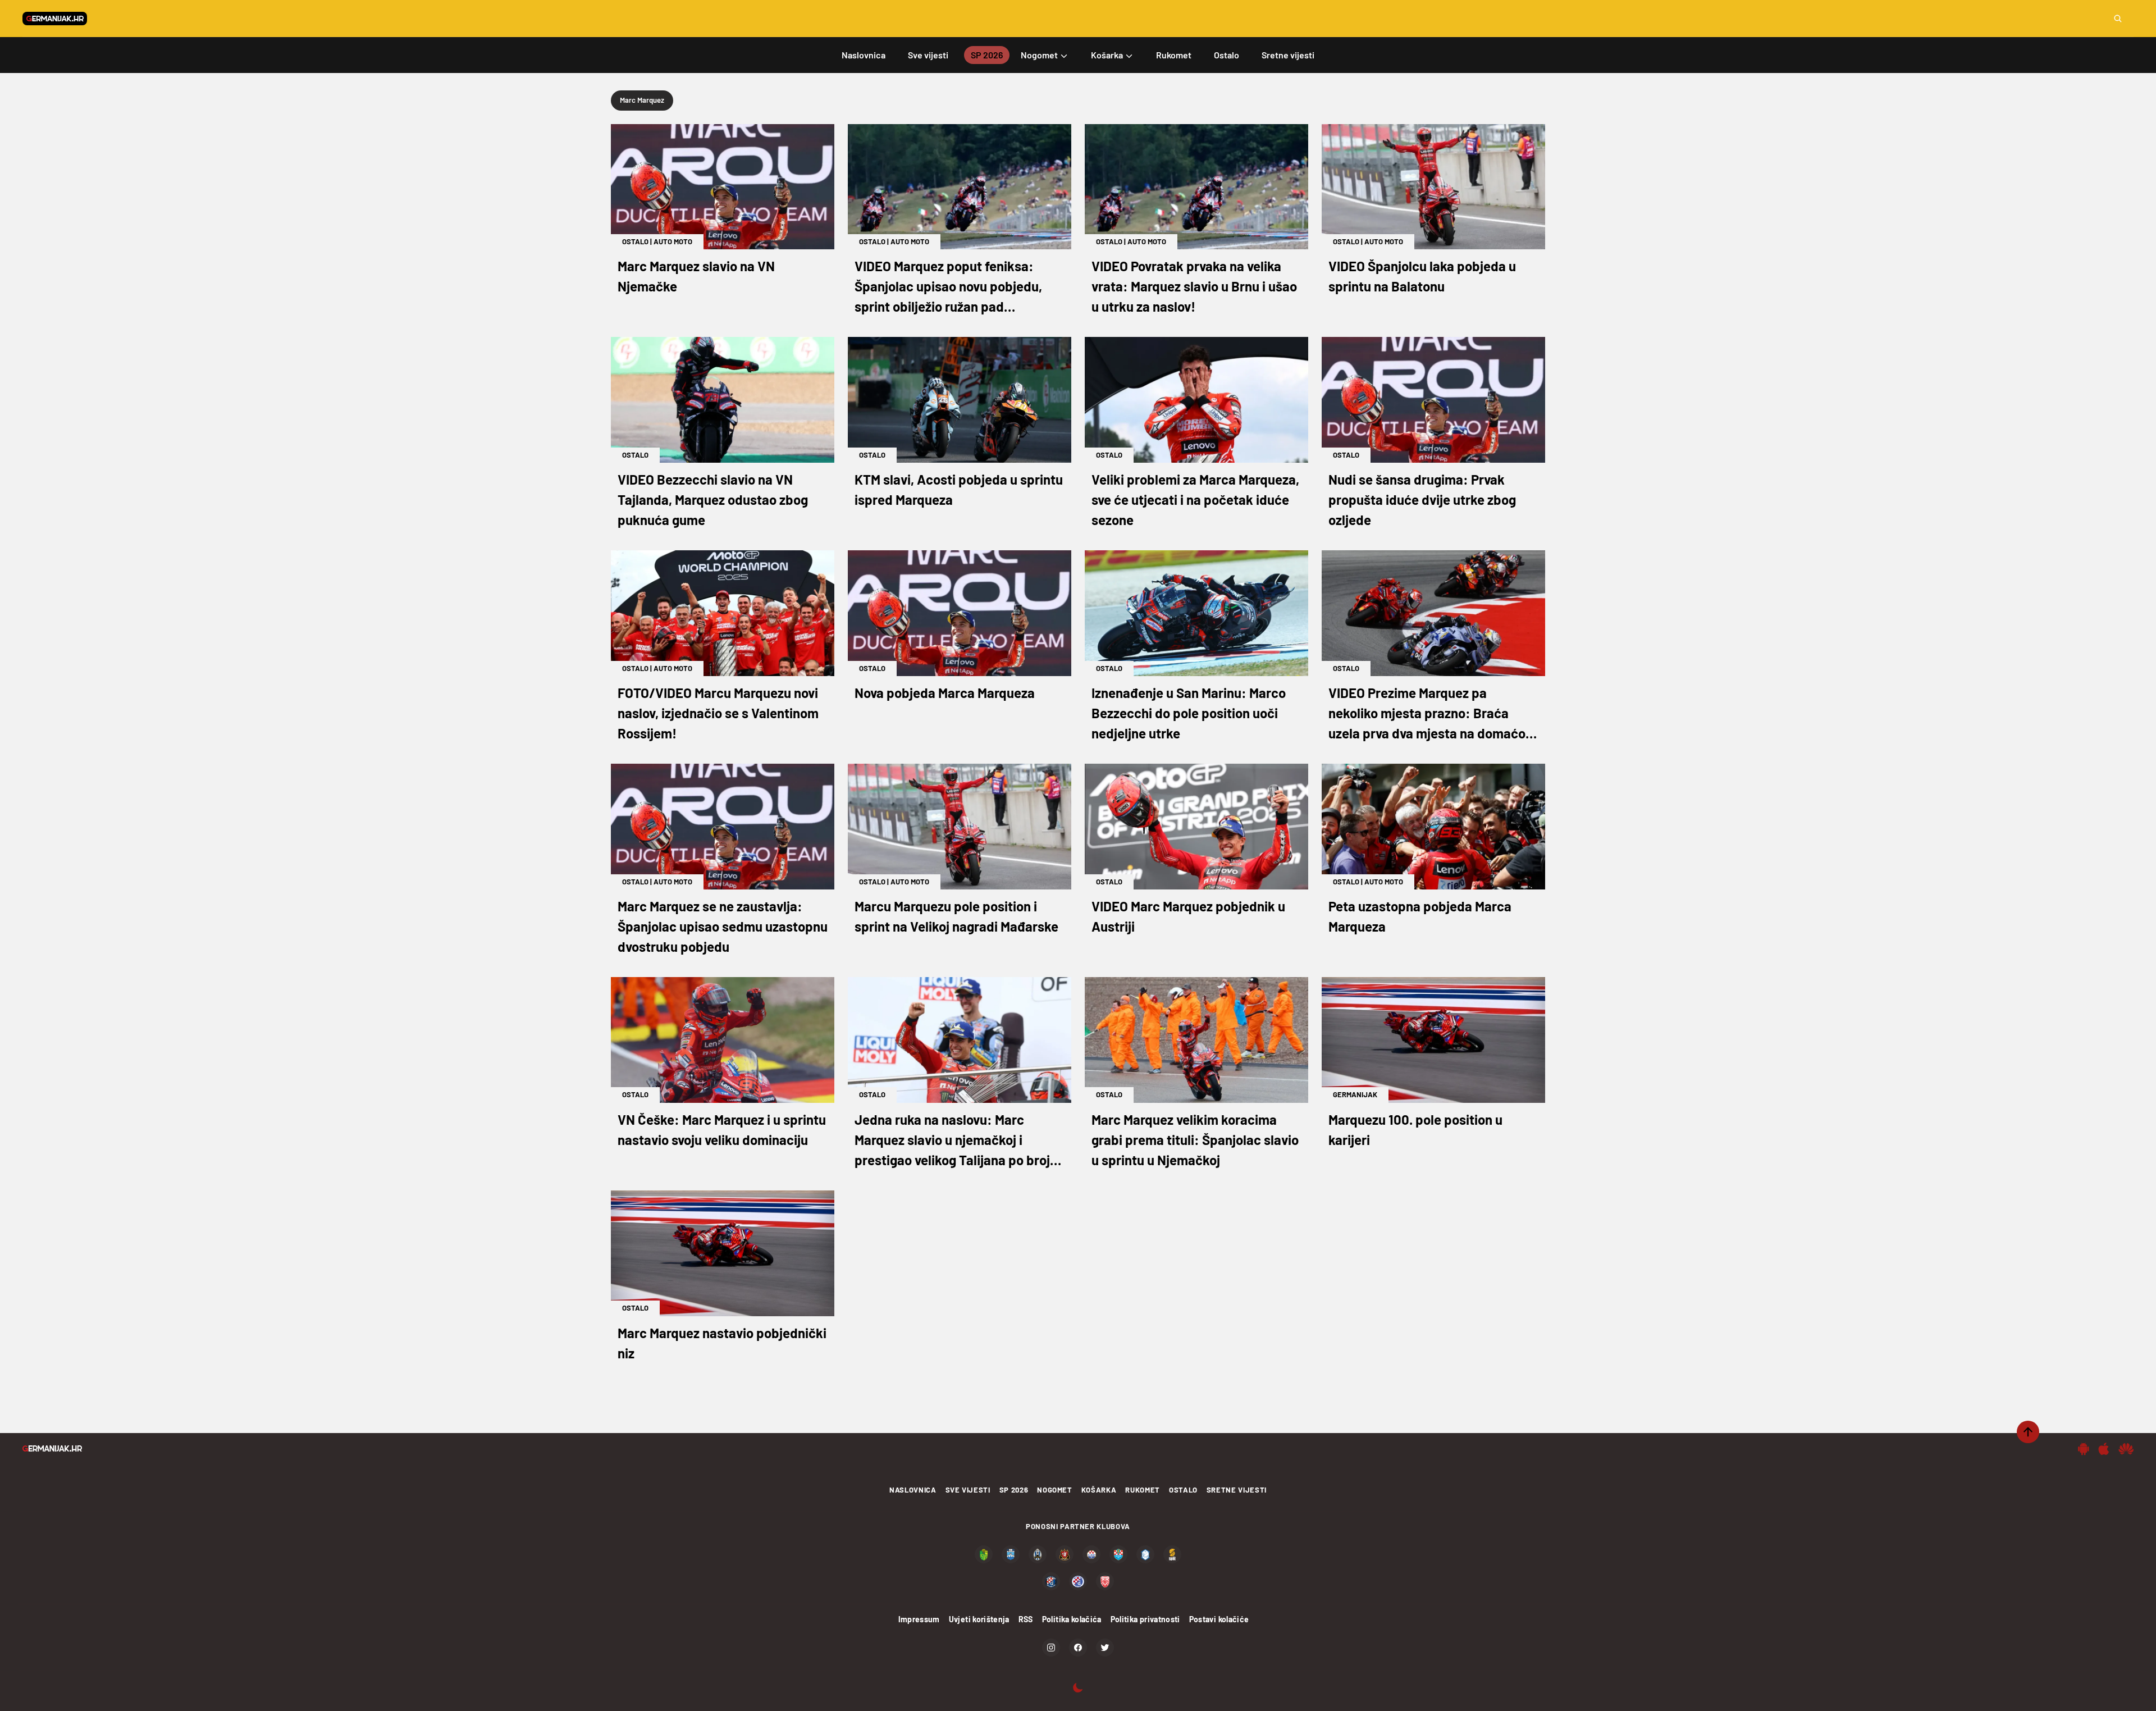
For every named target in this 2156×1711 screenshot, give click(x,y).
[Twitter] (1105, 1648)
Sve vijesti (968, 1490)
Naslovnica (913, 1490)
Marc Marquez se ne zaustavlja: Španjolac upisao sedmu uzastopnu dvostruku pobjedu (723, 926)
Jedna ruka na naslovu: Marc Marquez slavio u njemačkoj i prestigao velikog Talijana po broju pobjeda (956, 1141)
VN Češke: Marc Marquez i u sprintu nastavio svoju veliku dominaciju (722, 1130)
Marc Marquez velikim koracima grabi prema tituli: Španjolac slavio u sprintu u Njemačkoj (1195, 1140)
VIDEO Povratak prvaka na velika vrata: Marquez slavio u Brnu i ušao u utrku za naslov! (1194, 286)
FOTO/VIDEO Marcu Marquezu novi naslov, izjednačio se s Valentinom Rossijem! (718, 713)
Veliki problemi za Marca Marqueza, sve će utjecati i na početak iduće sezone (1195, 499)
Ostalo (635, 241)
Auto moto (673, 241)
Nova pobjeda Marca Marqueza (945, 693)
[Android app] (2084, 1449)
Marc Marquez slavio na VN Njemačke (696, 276)
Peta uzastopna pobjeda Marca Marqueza (1420, 916)
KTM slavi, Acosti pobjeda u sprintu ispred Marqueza (959, 489)
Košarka (1099, 1490)
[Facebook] (1078, 1648)
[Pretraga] (2118, 19)
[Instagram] (1051, 1648)
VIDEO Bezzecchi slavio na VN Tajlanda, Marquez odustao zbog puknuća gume (713, 499)
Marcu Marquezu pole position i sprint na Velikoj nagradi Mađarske (956, 916)
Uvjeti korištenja (979, 1619)
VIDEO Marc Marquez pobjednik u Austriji (1188, 916)
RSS (1026, 1619)
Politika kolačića (1072, 1619)
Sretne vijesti (1237, 1490)
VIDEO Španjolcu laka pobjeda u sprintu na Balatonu (1422, 276)
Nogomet (1055, 1490)
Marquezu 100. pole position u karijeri (1415, 1130)
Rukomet (1143, 1490)
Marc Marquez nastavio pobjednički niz (722, 1343)
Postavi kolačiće (1219, 1619)
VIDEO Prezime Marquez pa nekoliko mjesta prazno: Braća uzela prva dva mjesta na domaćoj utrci (1429, 714)
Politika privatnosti (1145, 1619)
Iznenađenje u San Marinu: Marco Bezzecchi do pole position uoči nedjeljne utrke (1189, 713)
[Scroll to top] (2028, 1432)
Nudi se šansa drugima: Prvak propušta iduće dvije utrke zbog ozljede (1422, 499)
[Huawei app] (2126, 1449)
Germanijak (1355, 1094)
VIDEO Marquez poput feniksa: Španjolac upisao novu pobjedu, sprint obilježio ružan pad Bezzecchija (948, 287)
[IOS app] (2104, 1449)
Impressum (919, 1619)
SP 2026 (1014, 1490)
